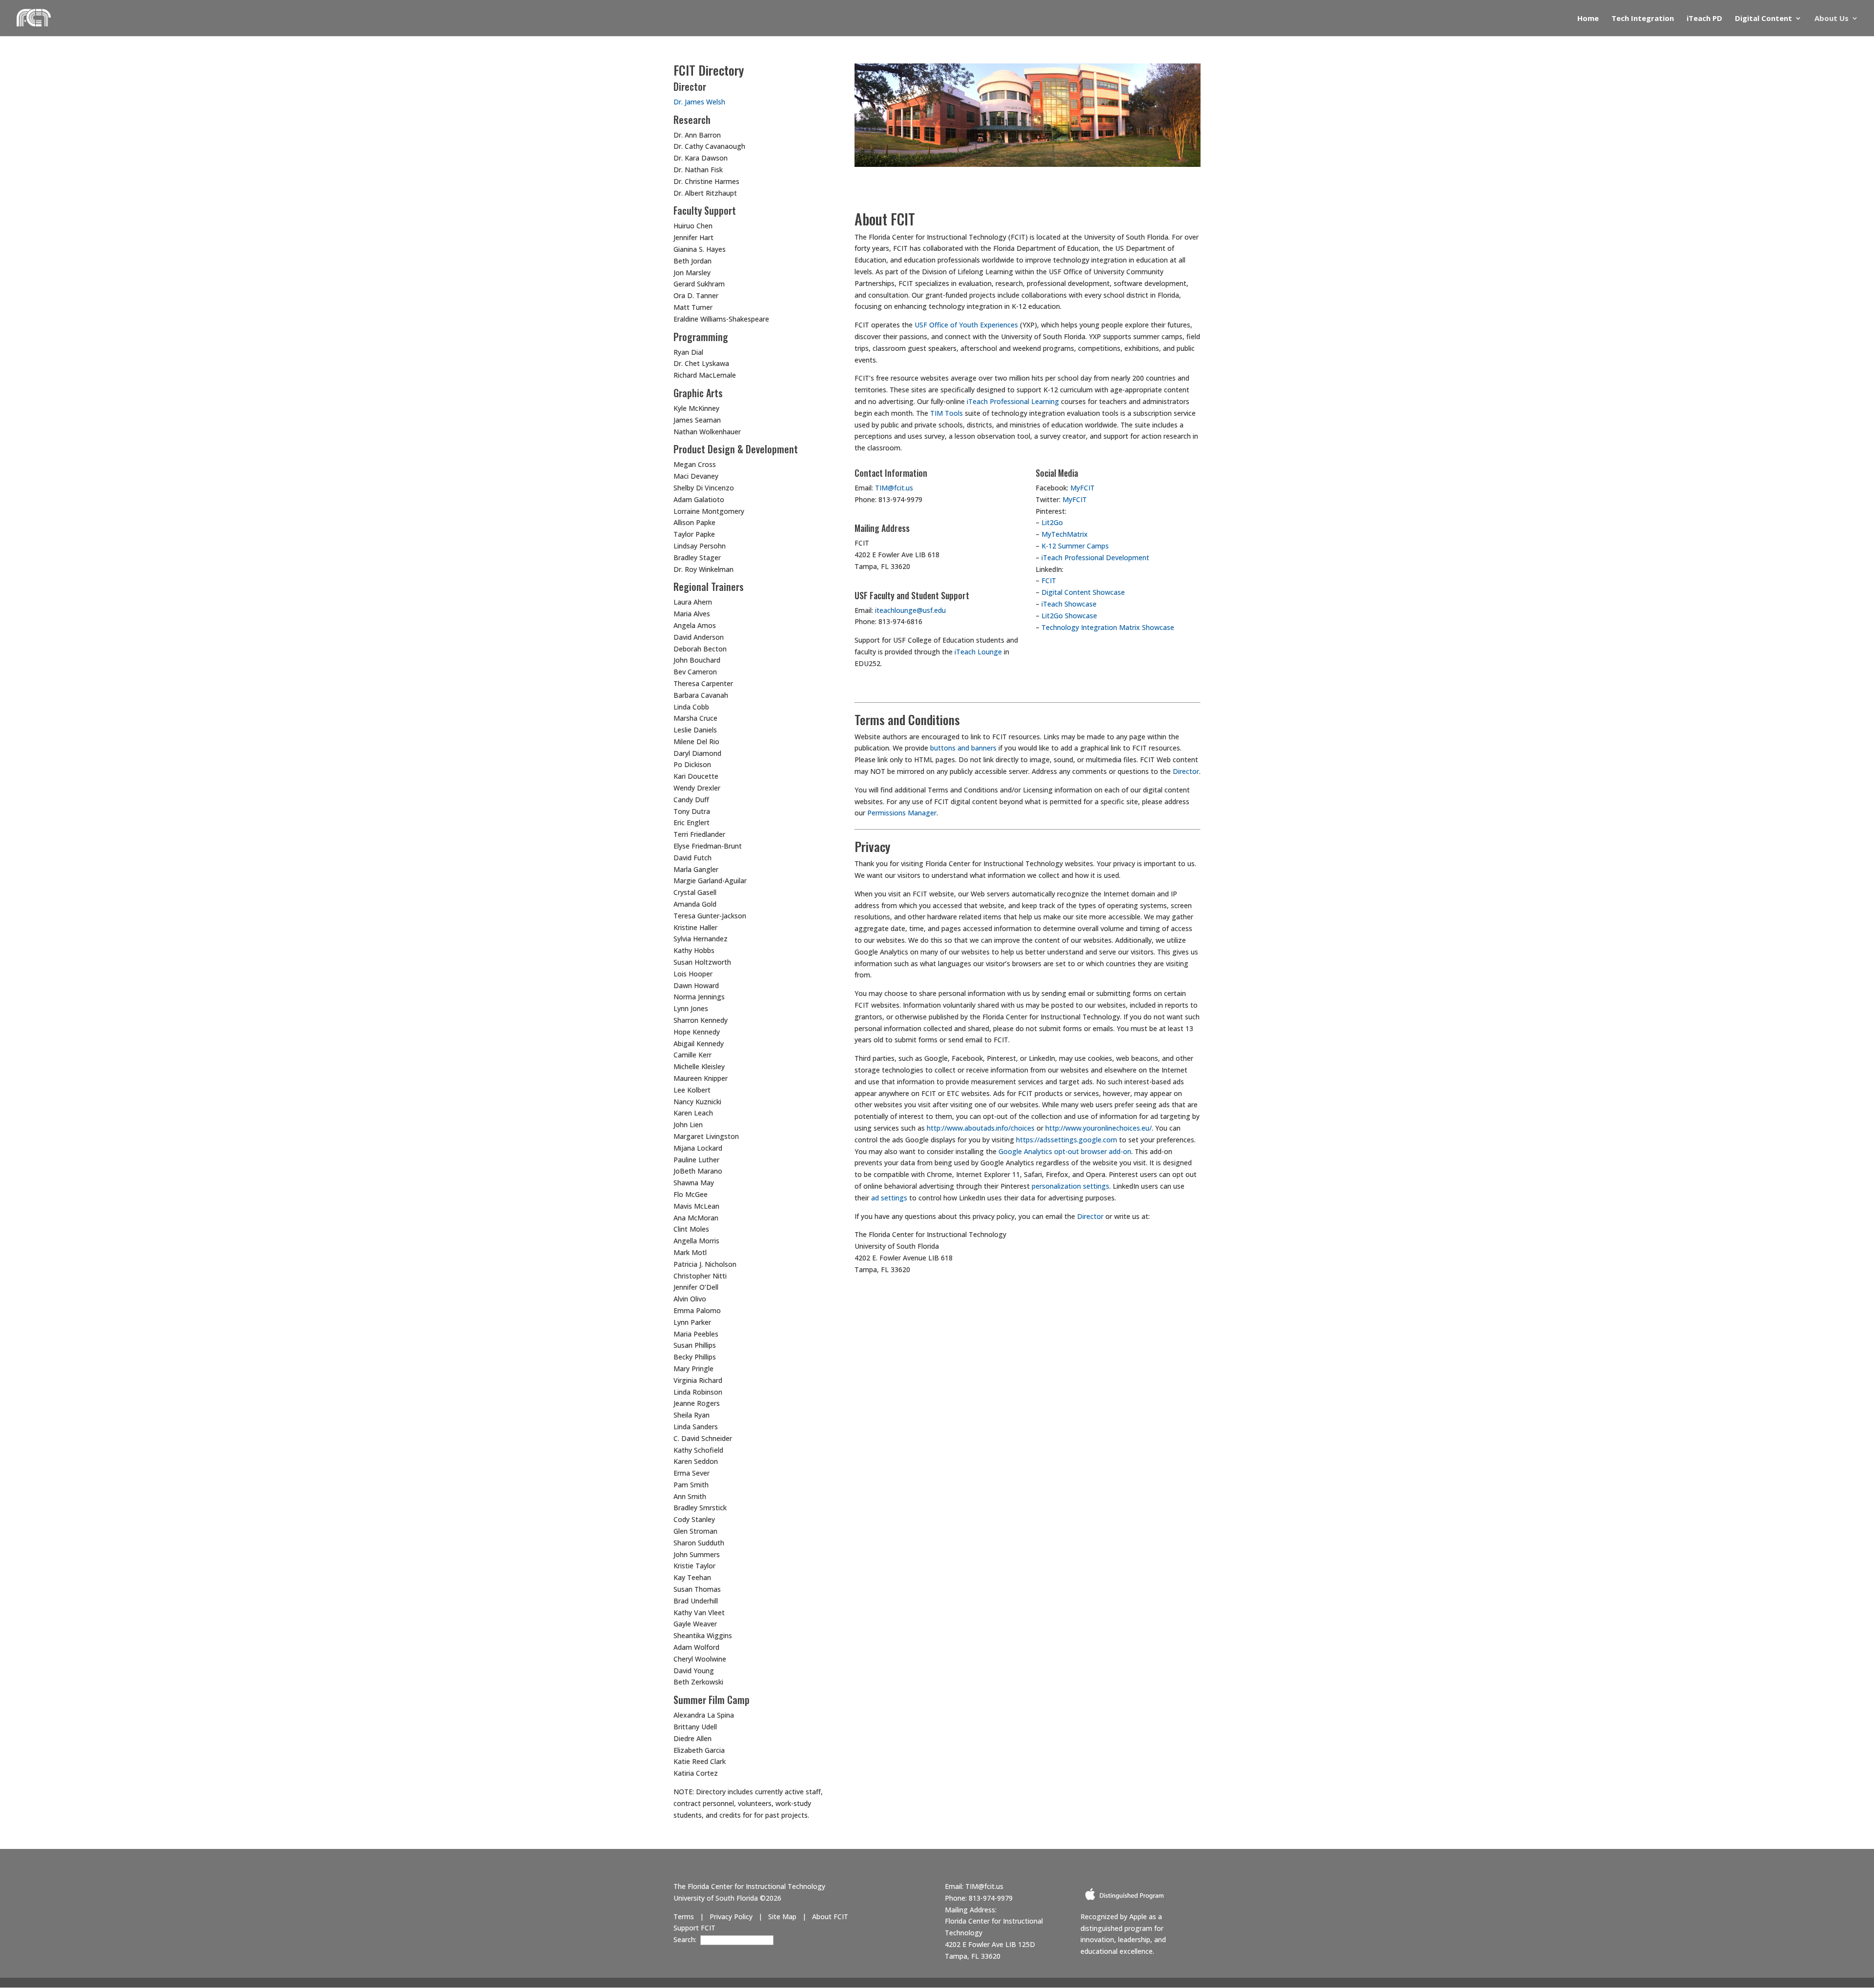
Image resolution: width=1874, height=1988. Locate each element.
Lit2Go (1052, 522)
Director (1186, 771)
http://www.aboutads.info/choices (981, 1128)
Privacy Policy (731, 1917)
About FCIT (830, 1917)
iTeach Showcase (1069, 604)
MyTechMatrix (1065, 534)
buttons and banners (963, 748)
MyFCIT (1082, 488)
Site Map (782, 1917)
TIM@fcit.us (894, 488)
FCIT (1049, 580)
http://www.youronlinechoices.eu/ (1099, 1128)
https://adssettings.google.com (1067, 1140)
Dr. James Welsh (699, 102)
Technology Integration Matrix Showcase (1108, 627)
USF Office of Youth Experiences (966, 325)
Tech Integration (1643, 19)
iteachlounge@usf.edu (910, 610)
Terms (684, 1917)
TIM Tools (947, 413)
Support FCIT (694, 1928)
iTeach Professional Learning (1013, 401)
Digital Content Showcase (1083, 592)
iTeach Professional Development (1095, 558)
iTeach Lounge (978, 652)
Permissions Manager (902, 813)
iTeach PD (1704, 19)
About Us (1832, 19)
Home (1588, 19)
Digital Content (1763, 19)
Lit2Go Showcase (1069, 616)
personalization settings (1070, 1186)
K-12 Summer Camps (1075, 546)
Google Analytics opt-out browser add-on (1065, 1151)
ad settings (889, 1198)
